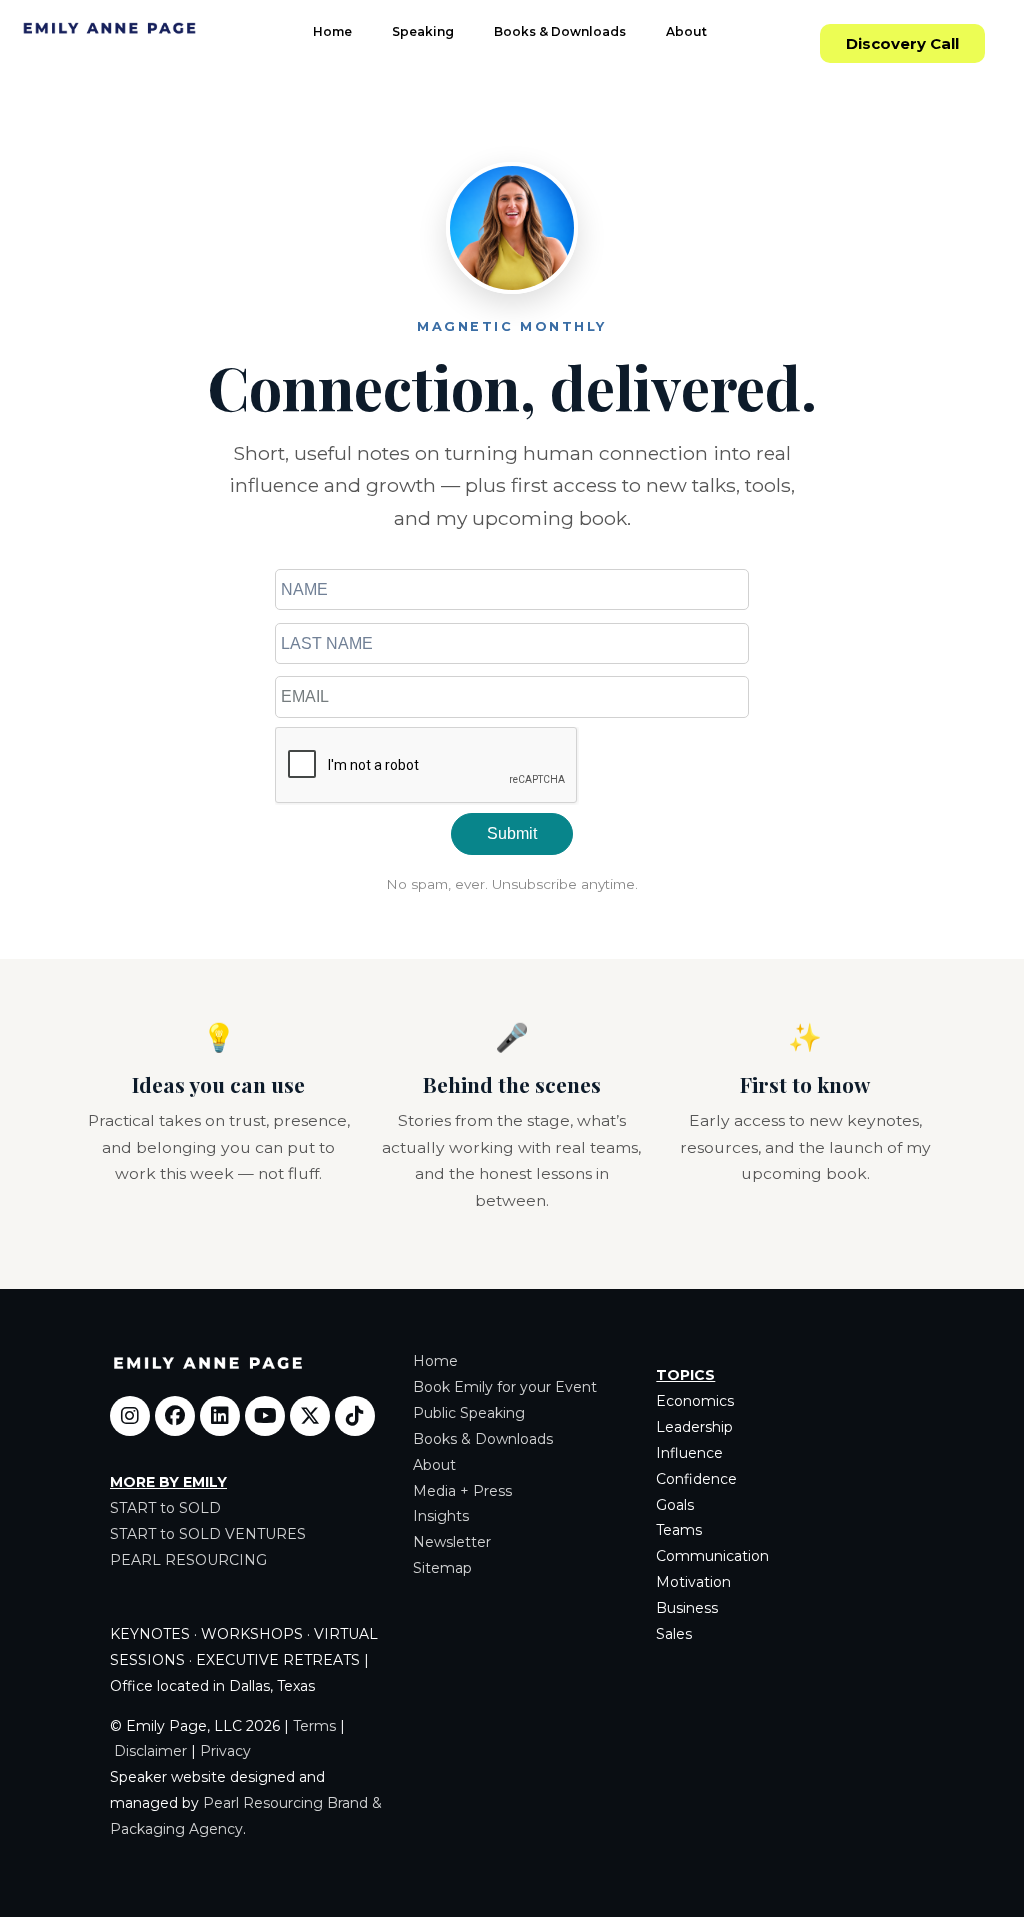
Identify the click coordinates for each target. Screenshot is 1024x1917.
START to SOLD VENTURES (208, 1534)
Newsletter (452, 1542)
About (686, 31)
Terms (314, 1726)
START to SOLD (165, 1508)
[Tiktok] (355, 1416)
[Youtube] (265, 1416)
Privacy (225, 1751)
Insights (441, 1516)
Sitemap (442, 1568)
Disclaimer (150, 1751)
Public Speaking (469, 1413)
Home (332, 31)
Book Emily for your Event (505, 1387)
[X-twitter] (310, 1416)
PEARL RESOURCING (188, 1560)
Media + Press (462, 1491)
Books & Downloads (560, 31)
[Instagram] (130, 1416)
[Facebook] (175, 1416)
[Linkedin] (220, 1416)
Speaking (423, 31)
